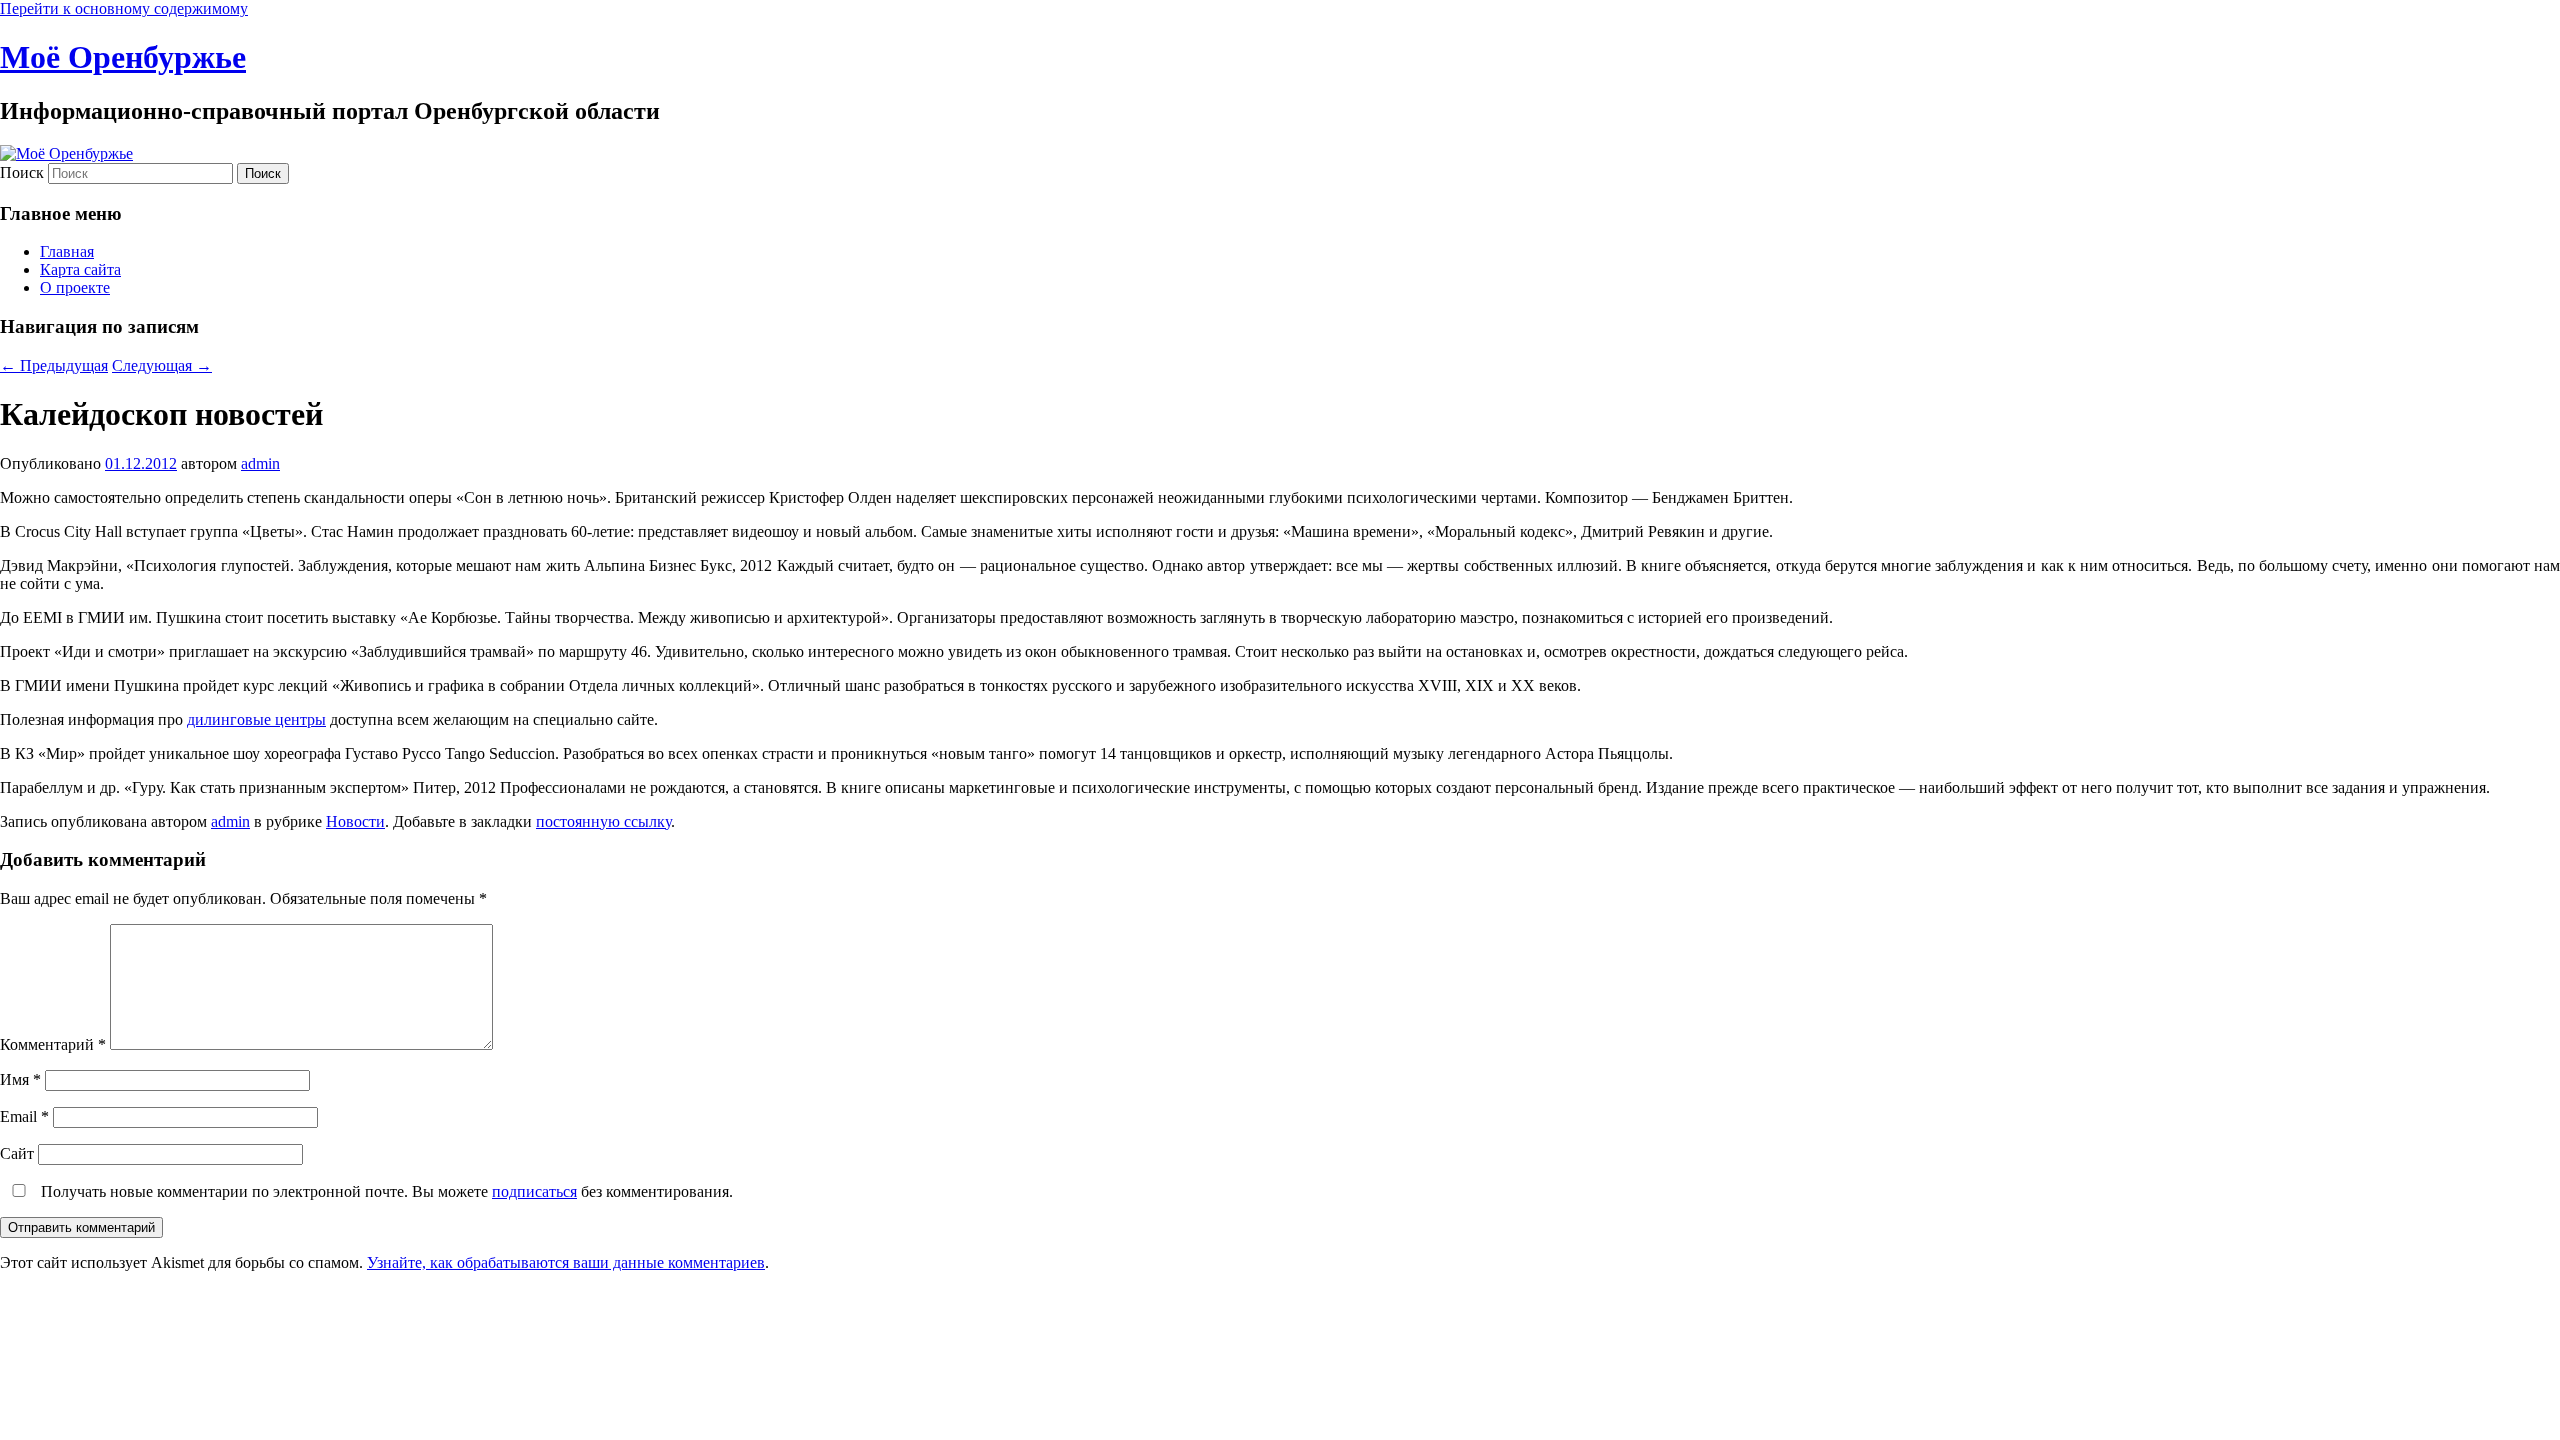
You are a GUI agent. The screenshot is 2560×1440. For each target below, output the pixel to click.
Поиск (22, 172)
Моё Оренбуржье (123, 57)
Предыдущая (54, 365)
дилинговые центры (256, 719)
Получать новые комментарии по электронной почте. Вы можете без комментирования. (385, 1191)
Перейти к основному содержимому (124, 8)
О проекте (75, 287)
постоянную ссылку (603, 821)
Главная (67, 251)
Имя (20, 1079)
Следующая (162, 365)
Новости (355, 821)
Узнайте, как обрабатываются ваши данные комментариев (566, 1262)
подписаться (534, 1191)
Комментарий (53, 1044)
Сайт (17, 1153)
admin (260, 463)
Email (24, 1116)
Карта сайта (80, 269)
